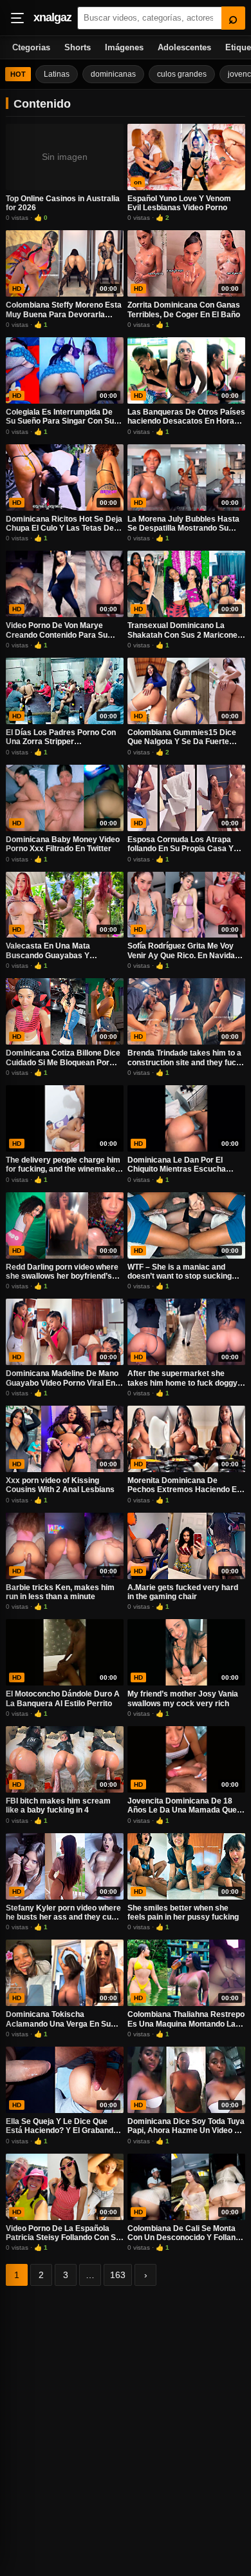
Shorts (78, 47)
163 (118, 2275)
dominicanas (113, 74)
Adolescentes (184, 47)
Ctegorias (31, 47)
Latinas (57, 74)
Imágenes (124, 47)
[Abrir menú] (17, 18)
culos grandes (182, 74)
